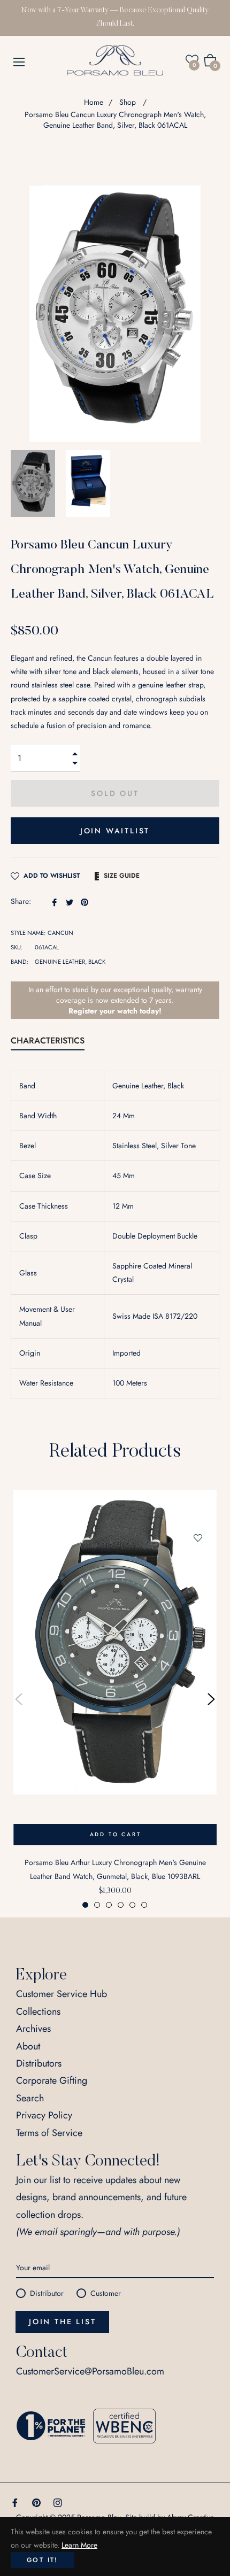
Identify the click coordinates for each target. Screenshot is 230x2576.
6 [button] (144, 1905)
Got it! (43, 2560)
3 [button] (109, 1905)
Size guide (122, 876)
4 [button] (121, 1905)
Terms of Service (49, 2133)
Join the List (62, 2322)
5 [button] (132, 1905)
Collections (38, 2012)
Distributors (39, 2063)
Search (30, 2098)
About (28, 2046)
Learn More (79, 2545)
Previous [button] (19, 1699)
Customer (106, 2293)
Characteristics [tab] (48, 1041)
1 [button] (85, 1905)
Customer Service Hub (62, 1994)
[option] (115, 1699)
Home (94, 102)
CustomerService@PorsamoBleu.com (90, 2371)
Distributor (47, 2293)
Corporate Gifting (52, 2080)
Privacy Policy (44, 2115)
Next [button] (211, 1699)
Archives (33, 2029)
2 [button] (97, 1905)
